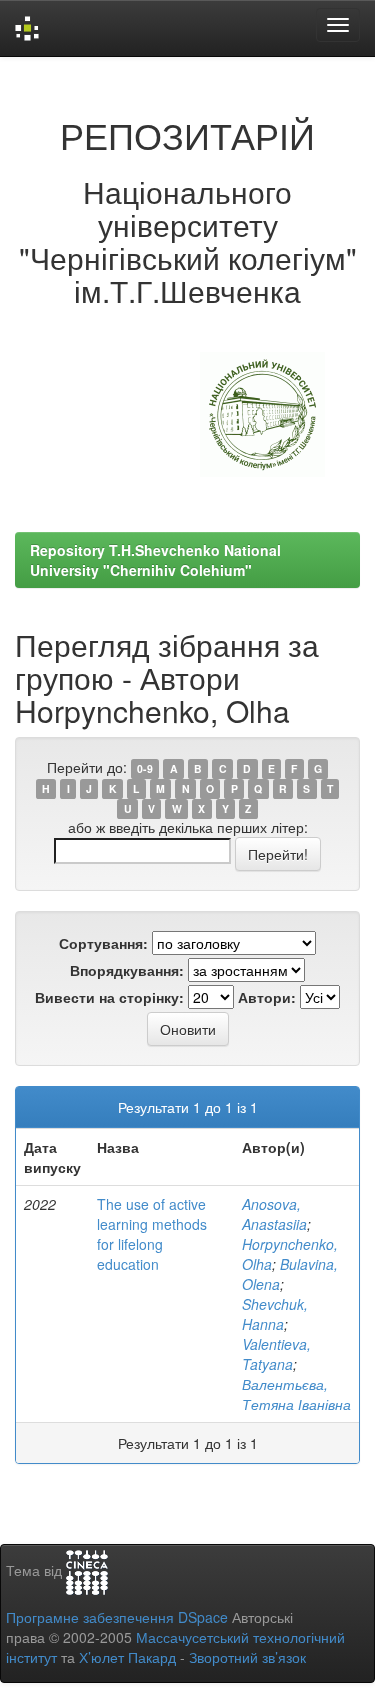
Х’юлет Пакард (127, 1657)
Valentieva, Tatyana (276, 1354)
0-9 (145, 768)
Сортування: (103, 943)
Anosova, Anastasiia (274, 1214)
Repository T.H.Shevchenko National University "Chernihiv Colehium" (155, 560)
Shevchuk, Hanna (275, 1314)
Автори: (267, 997)
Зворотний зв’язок (247, 1657)
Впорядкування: (127, 970)
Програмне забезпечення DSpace (117, 1617)
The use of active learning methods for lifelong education (152, 1234)
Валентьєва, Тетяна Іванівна (296, 1394)
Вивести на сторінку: (109, 997)
